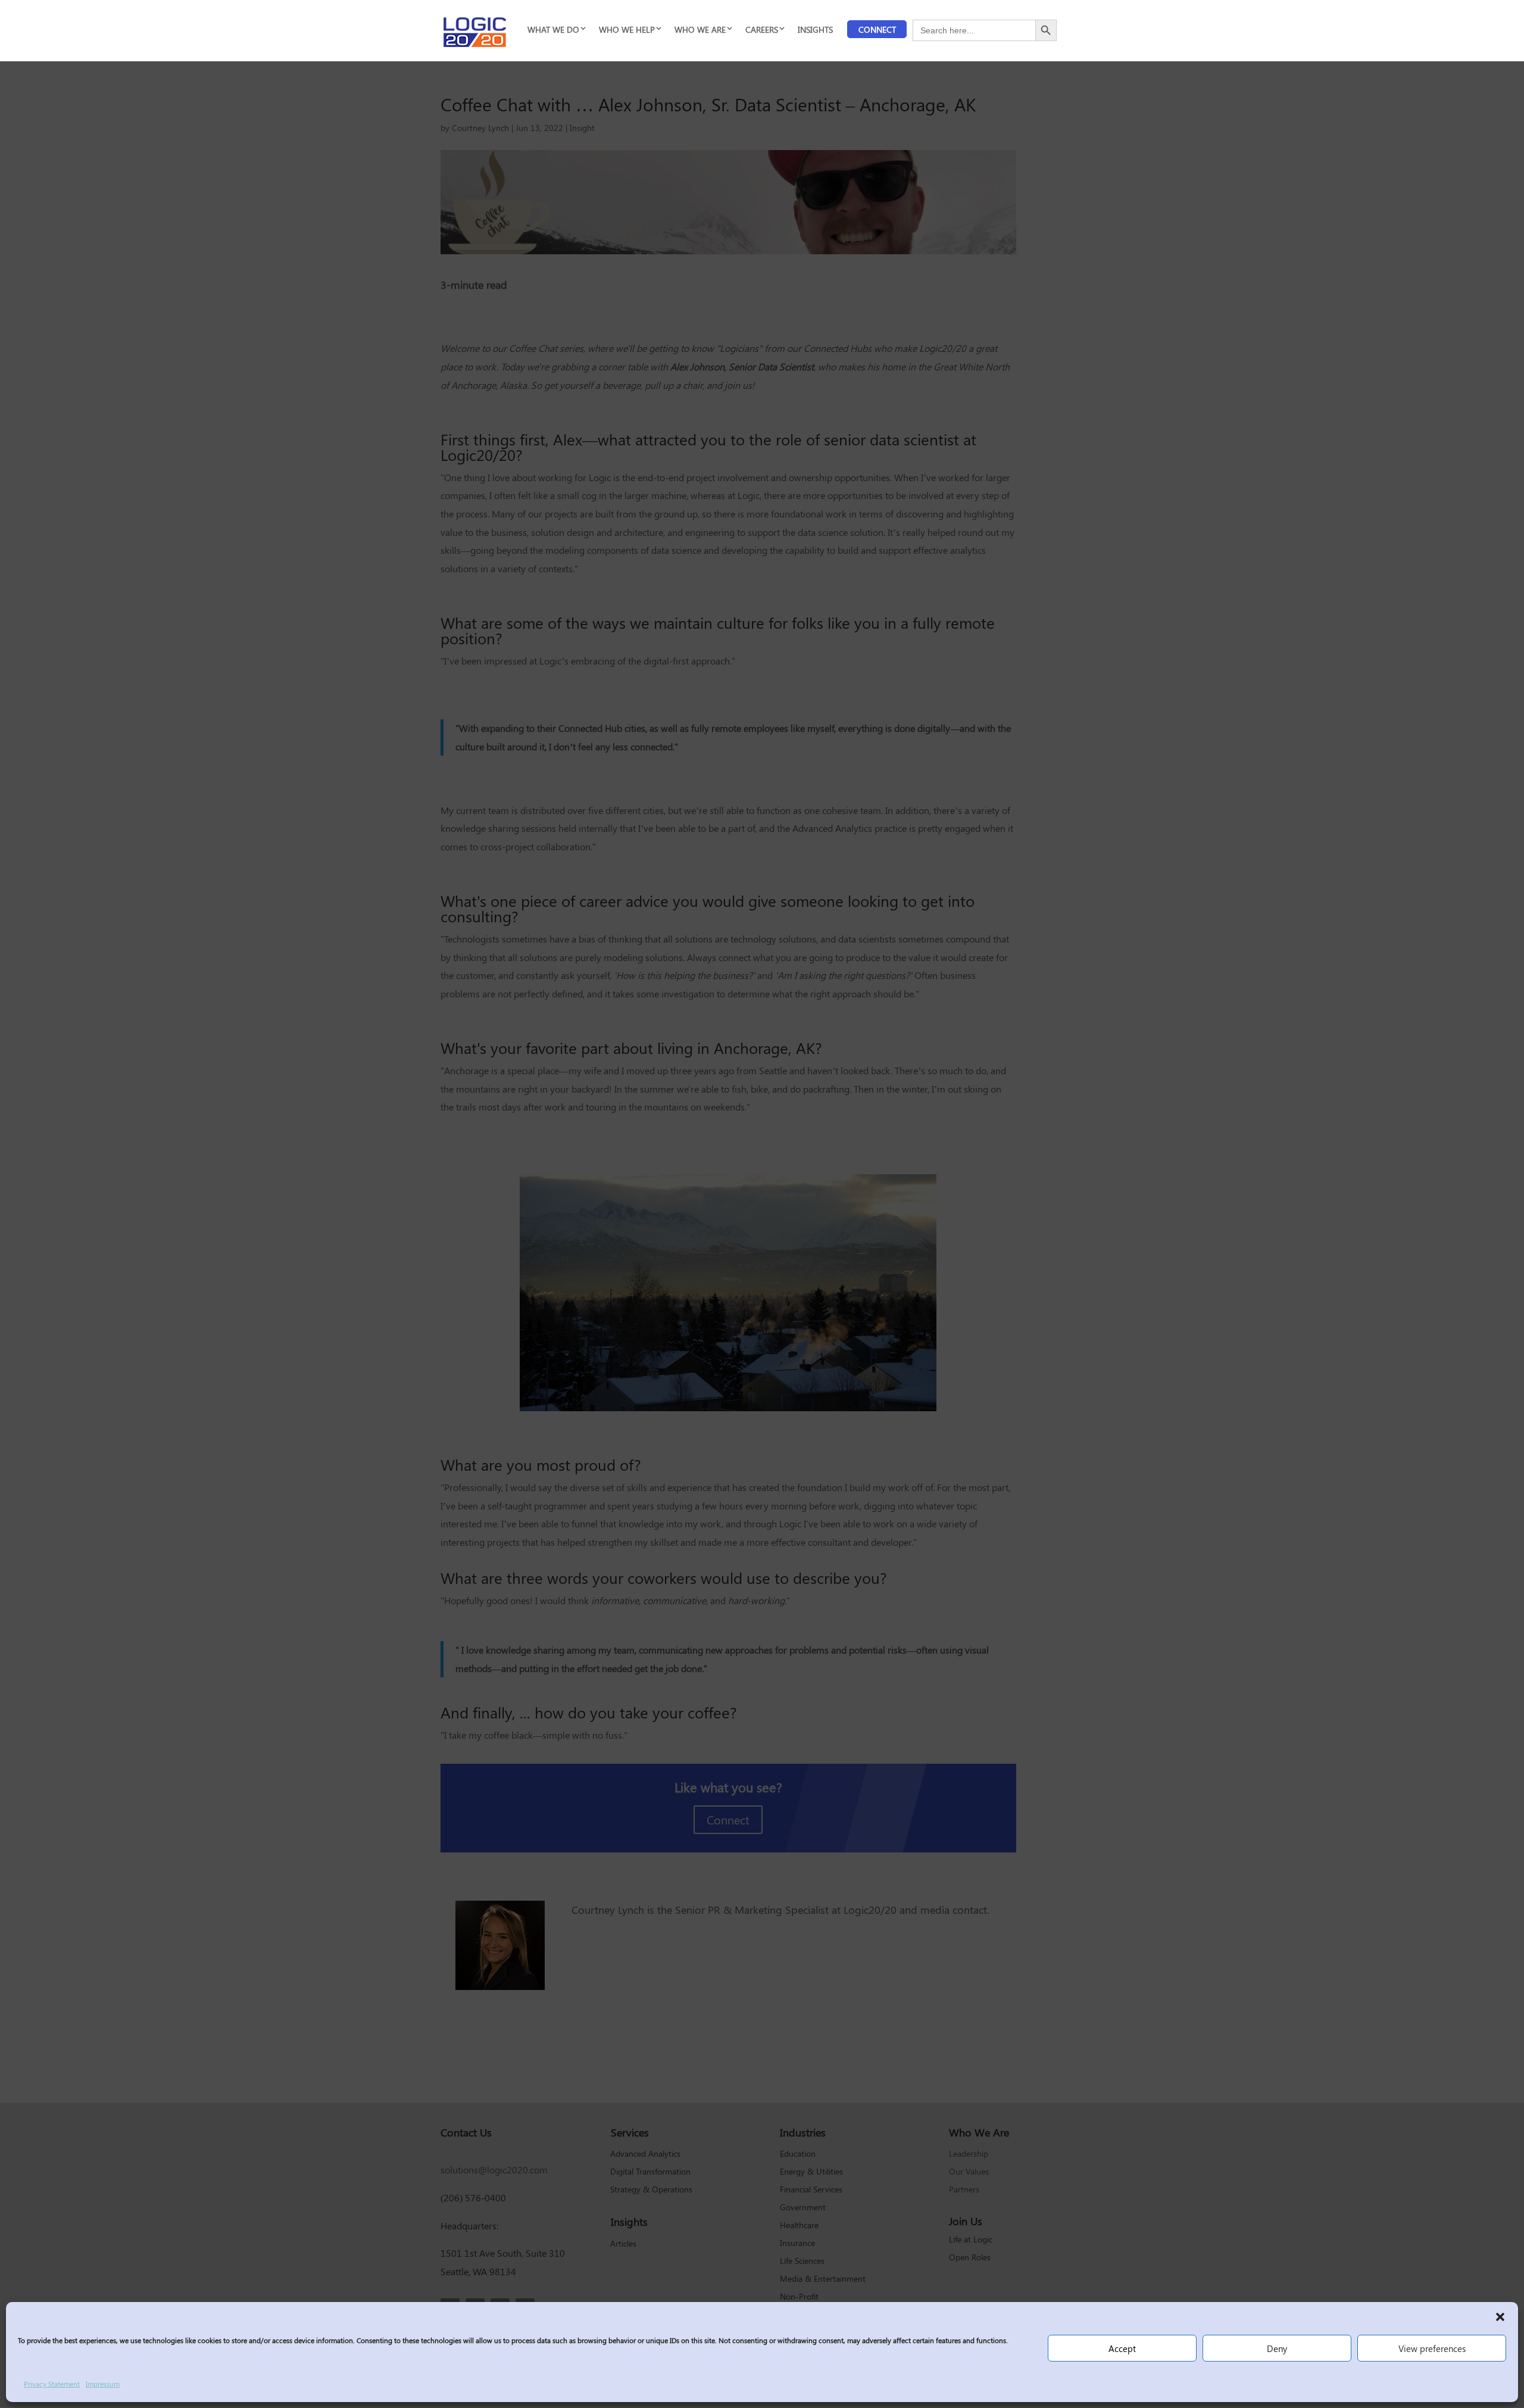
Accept (1122, 2348)
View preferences (1432, 2348)
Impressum (103, 2384)
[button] (1500, 2317)
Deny (1277, 2348)
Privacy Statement (52, 2384)
